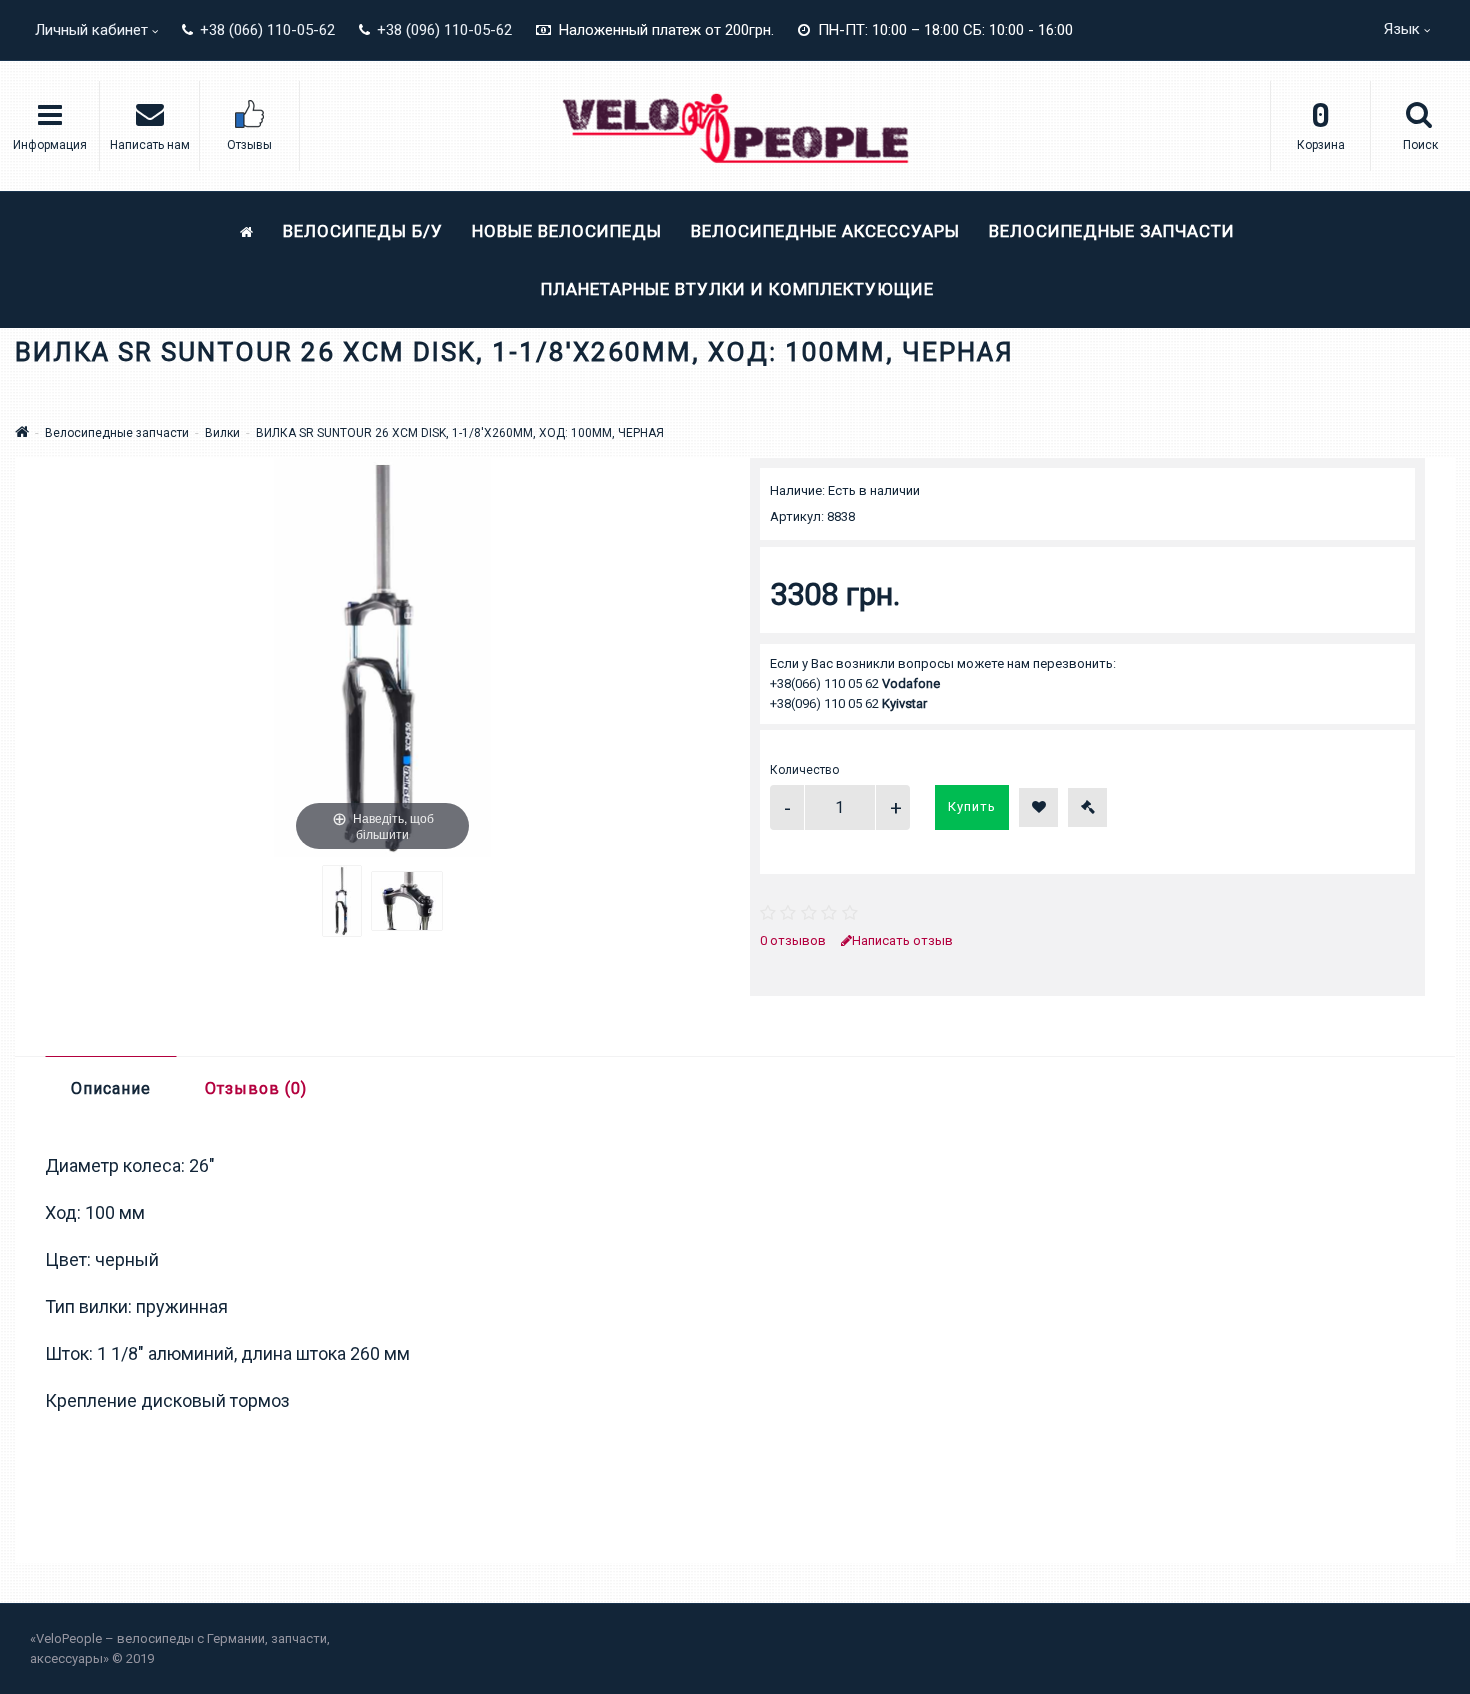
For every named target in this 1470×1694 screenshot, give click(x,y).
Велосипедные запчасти (1112, 231)
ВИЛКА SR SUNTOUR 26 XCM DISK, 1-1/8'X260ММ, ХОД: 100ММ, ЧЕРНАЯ (460, 433)
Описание (111, 1088)
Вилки (222, 433)
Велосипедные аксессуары (825, 231)
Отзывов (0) (256, 1088)
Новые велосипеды (567, 231)
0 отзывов (793, 940)
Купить (972, 806)
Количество (804, 770)
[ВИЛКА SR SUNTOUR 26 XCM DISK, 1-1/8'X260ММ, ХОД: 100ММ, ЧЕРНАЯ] (342, 901)
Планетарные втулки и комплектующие (737, 289)
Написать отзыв (902, 940)
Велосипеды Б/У (363, 231)
